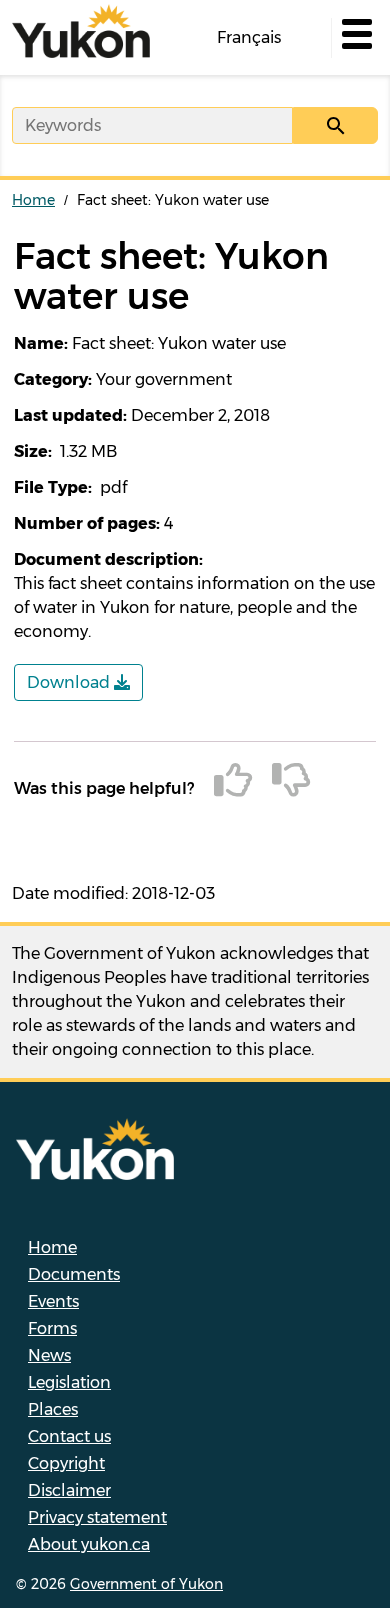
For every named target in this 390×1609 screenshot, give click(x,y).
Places (53, 1409)
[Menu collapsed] (355, 38)
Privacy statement (97, 1517)
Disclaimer (69, 1490)
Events (53, 1301)
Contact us (69, 1436)
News (49, 1355)
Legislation (69, 1382)
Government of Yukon (146, 1584)
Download (70, 682)
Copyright (66, 1463)
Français (249, 37)
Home (33, 200)
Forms (52, 1328)
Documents (74, 1274)
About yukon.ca (89, 1544)
